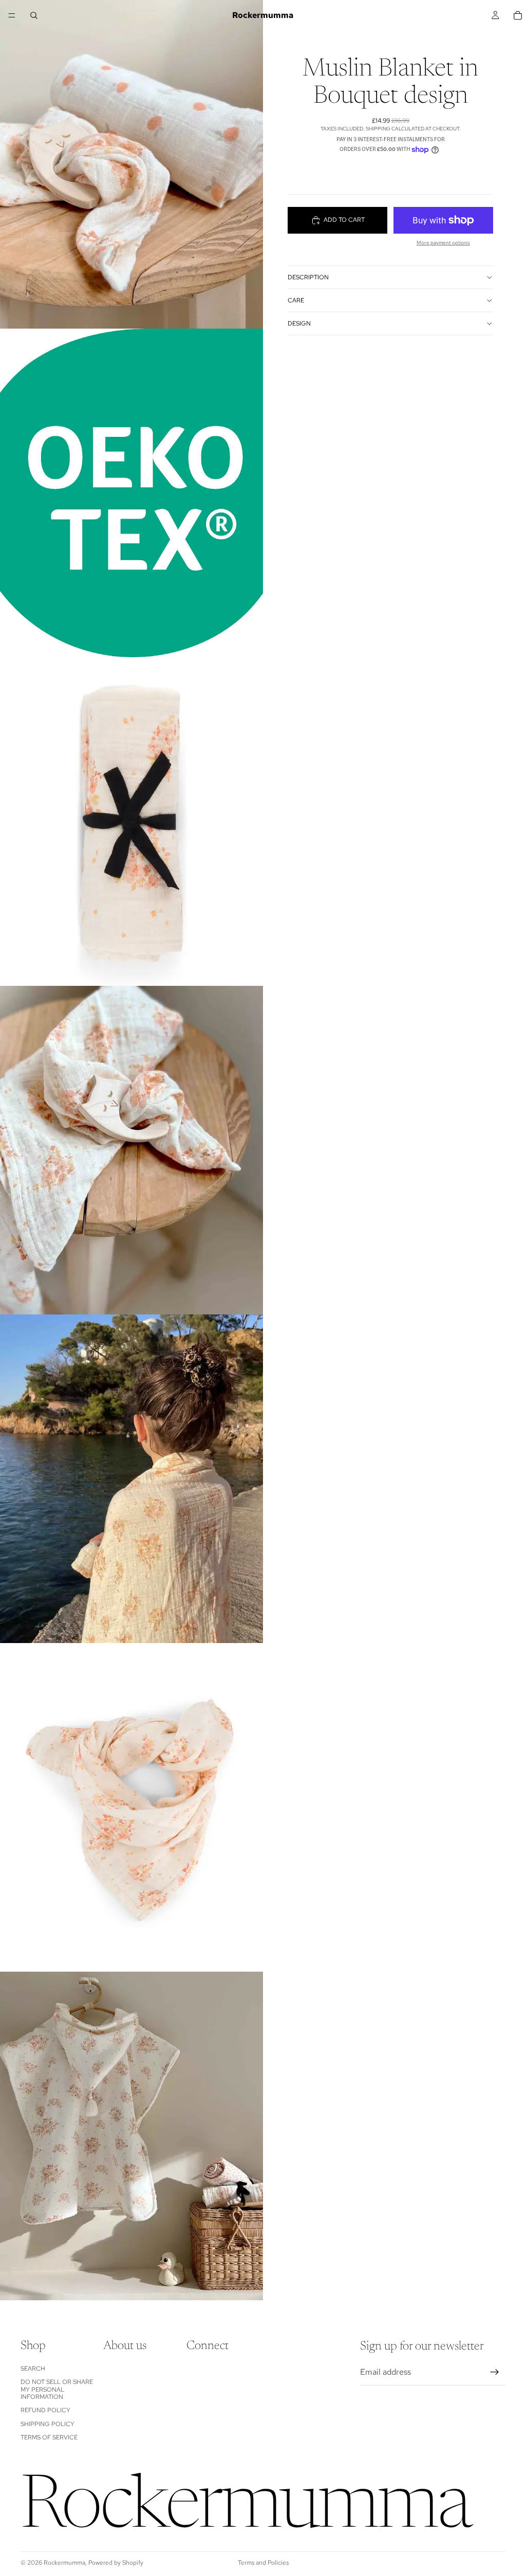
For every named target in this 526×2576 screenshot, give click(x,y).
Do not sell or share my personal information (57, 2389)
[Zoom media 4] (131, 1150)
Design (299, 323)
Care (296, 300)
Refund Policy (45, 2410)
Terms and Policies (263, 2563)
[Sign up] (495, 2372)
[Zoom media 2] (131, 493)
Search (33, 2368)
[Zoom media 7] (131, 2136)
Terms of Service (49, 2437)
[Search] (34, 15)
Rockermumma (64, 2563)
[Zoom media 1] (131, 164)
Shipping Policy (48, 2424)
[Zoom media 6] (131, 1807)
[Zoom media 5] (131, 1479)
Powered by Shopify (116, 2563)
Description (308, 277)
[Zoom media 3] (131, 822)
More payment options (443, 243)
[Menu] (12, 15)
